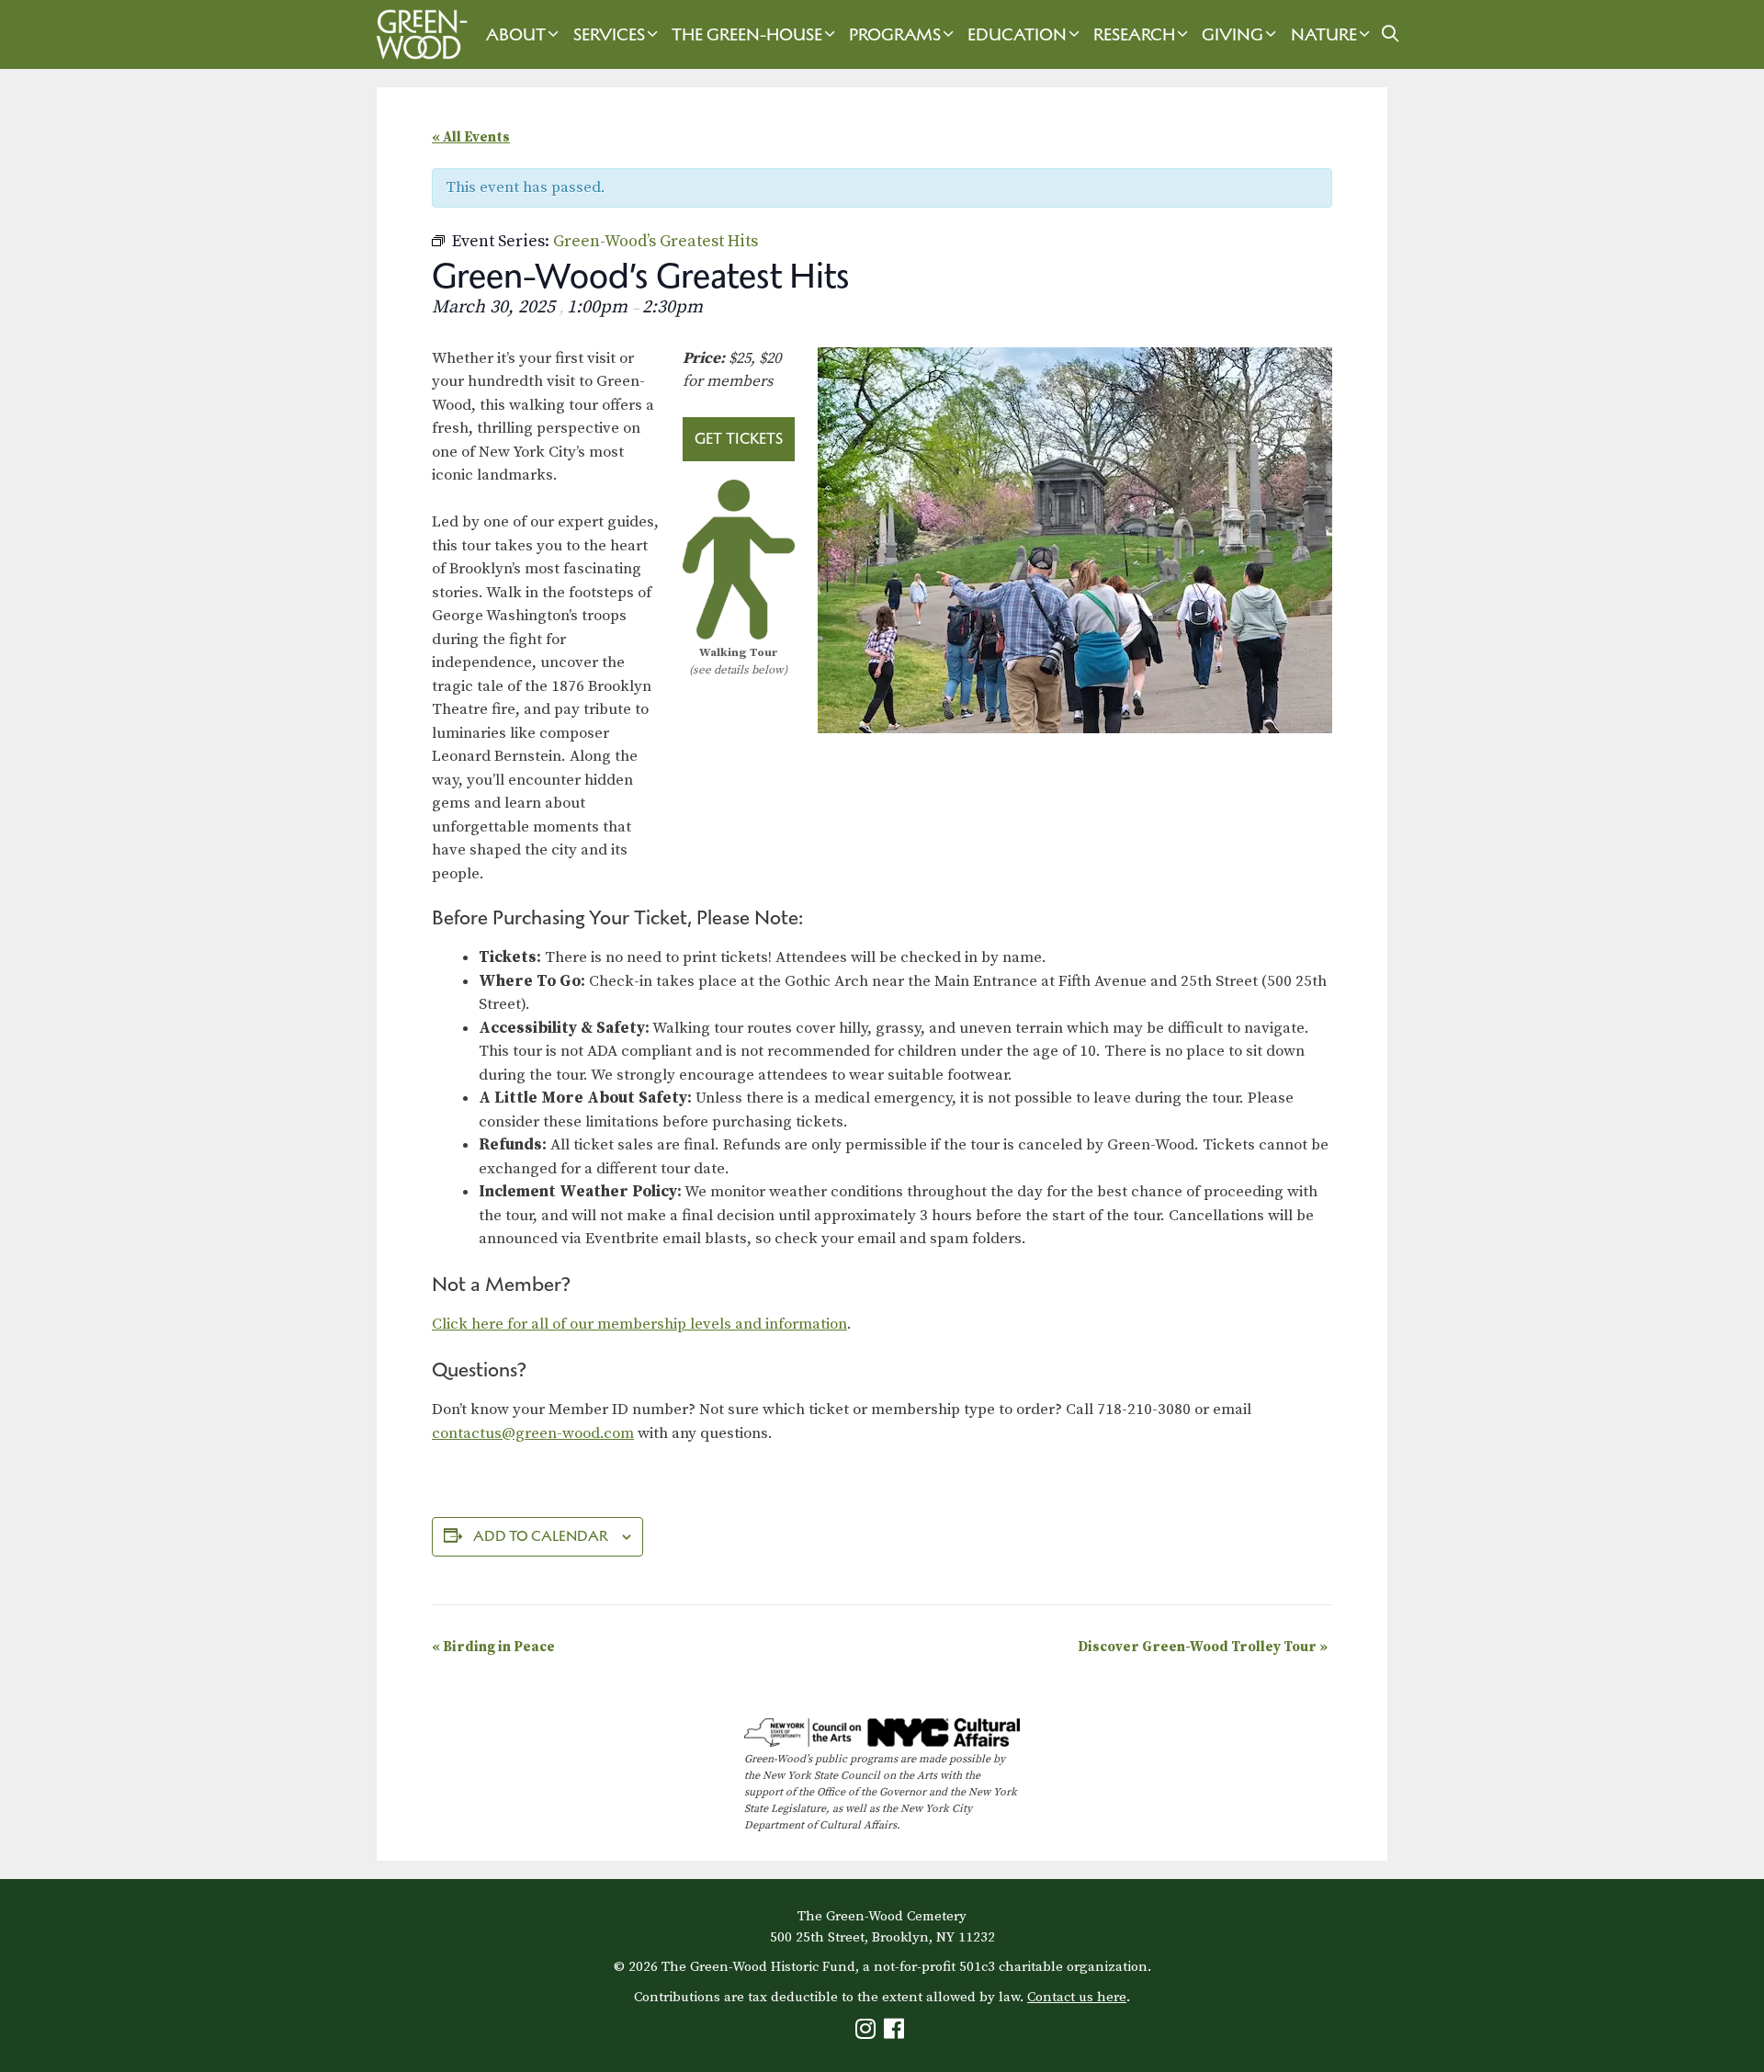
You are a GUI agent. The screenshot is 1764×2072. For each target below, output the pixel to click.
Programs (895, 34)
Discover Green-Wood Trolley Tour (1203, 1647)
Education (1017, 34)
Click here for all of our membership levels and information (639, 1324)
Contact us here (1077, 1997)
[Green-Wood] (417, 34)
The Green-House (747, 34)
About (516, 34)
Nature (1324, 34)
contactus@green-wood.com (533, 1433)
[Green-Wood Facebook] (896, 2033)
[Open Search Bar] (1391, 34)
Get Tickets (739, 438)
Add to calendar (541, 1536)
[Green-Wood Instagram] (868, 2033)
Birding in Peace (493, 1647)
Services (609, 34)
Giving (1233, 34)
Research (1134, 34)
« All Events (471, 137)
